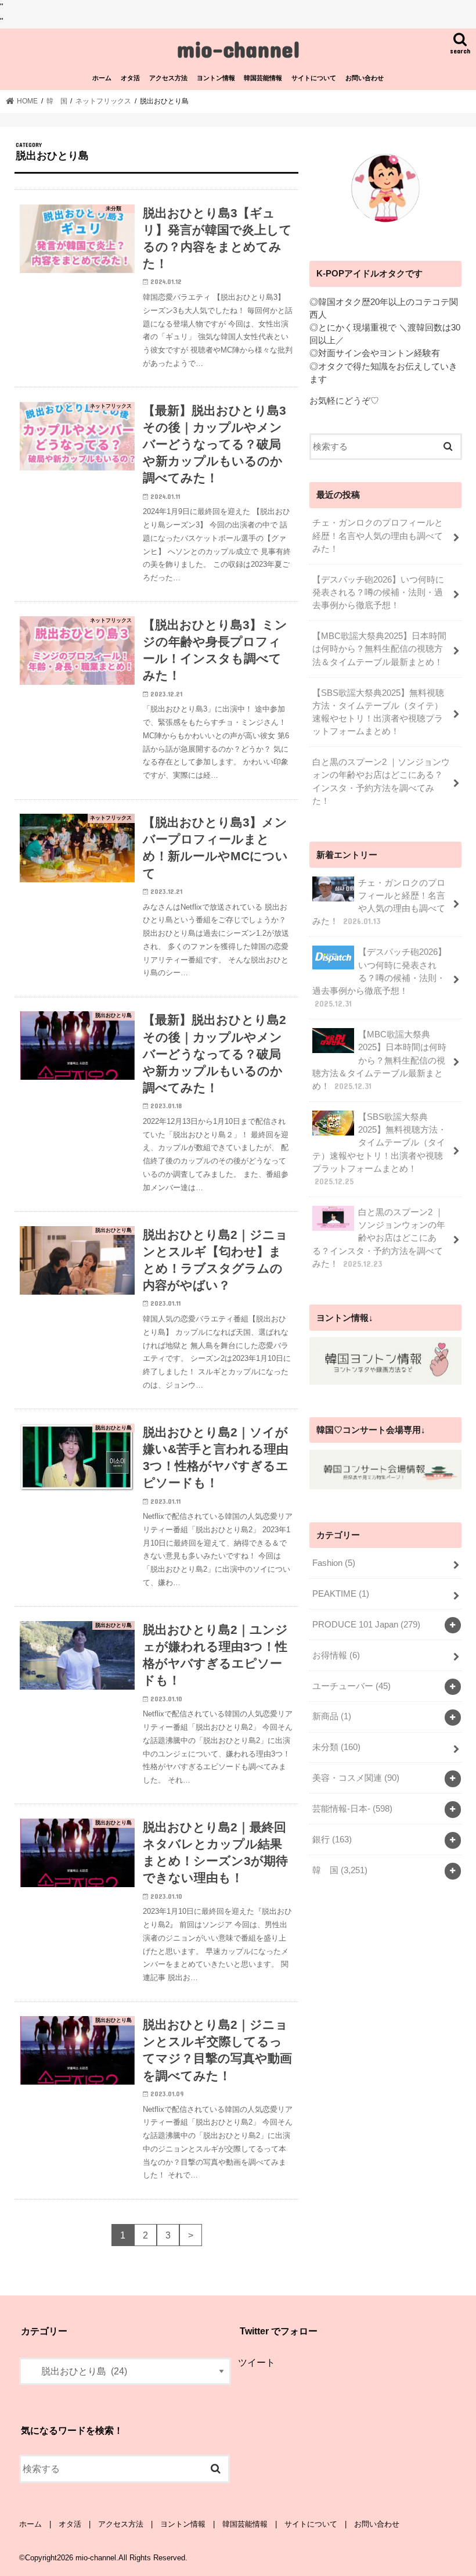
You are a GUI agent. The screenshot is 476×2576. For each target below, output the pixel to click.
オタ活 (130, 78)
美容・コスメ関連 (356, 1778)
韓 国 (340, 1870)
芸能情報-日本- (352, 1809)
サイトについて (314, 78)
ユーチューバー (351, 1686)
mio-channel (238, 48)
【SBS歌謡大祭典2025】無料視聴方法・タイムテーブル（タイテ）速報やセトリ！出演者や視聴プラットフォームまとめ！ (378, 712)
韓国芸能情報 (263, 78)
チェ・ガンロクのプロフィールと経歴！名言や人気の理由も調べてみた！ (378, 536)
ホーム (102, 78)
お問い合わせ (365, 78)
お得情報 (336, 1655)
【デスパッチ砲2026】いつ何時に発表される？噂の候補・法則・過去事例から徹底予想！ (378, 592)
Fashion (334, 1563)
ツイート (257, 2362)
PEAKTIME (341, 1594)
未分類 (336, 1747)
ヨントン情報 (216, 78)
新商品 (332, 1716)
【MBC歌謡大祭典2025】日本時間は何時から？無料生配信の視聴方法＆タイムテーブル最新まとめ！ (379, 649)
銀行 (332, 1840)
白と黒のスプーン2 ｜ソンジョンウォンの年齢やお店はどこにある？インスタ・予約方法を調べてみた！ (381, 782)
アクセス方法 (168, 78)
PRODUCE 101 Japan (366, 1625)
